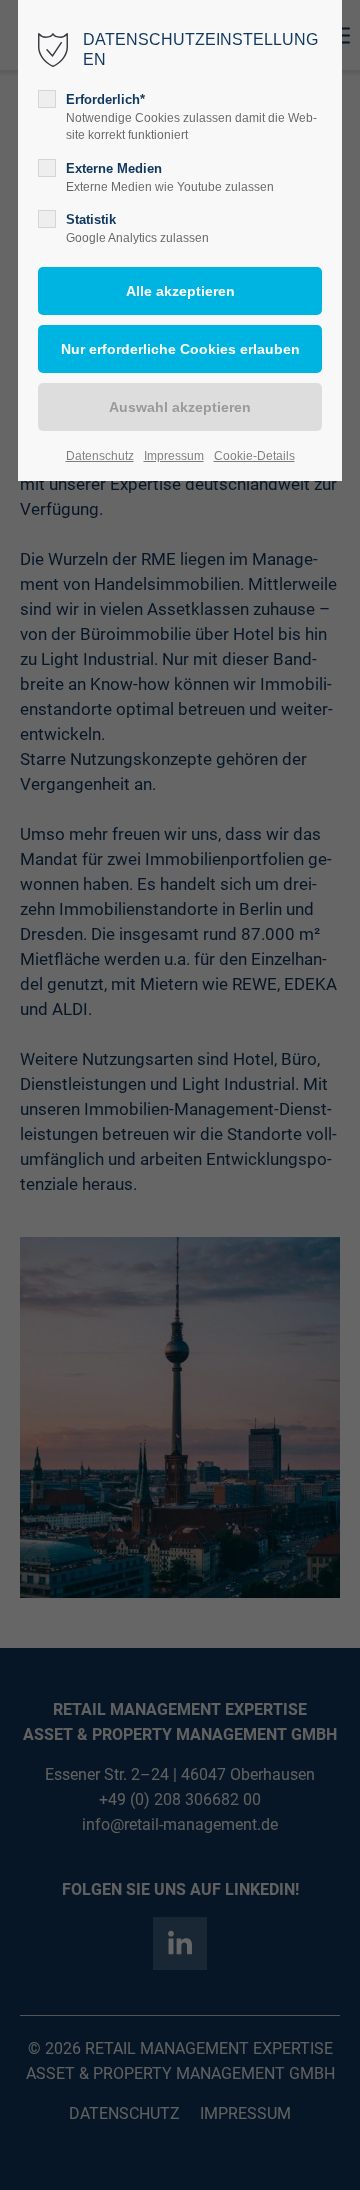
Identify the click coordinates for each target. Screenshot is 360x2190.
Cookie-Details (254, 456)
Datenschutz (100, 456)
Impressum (174, 456)
